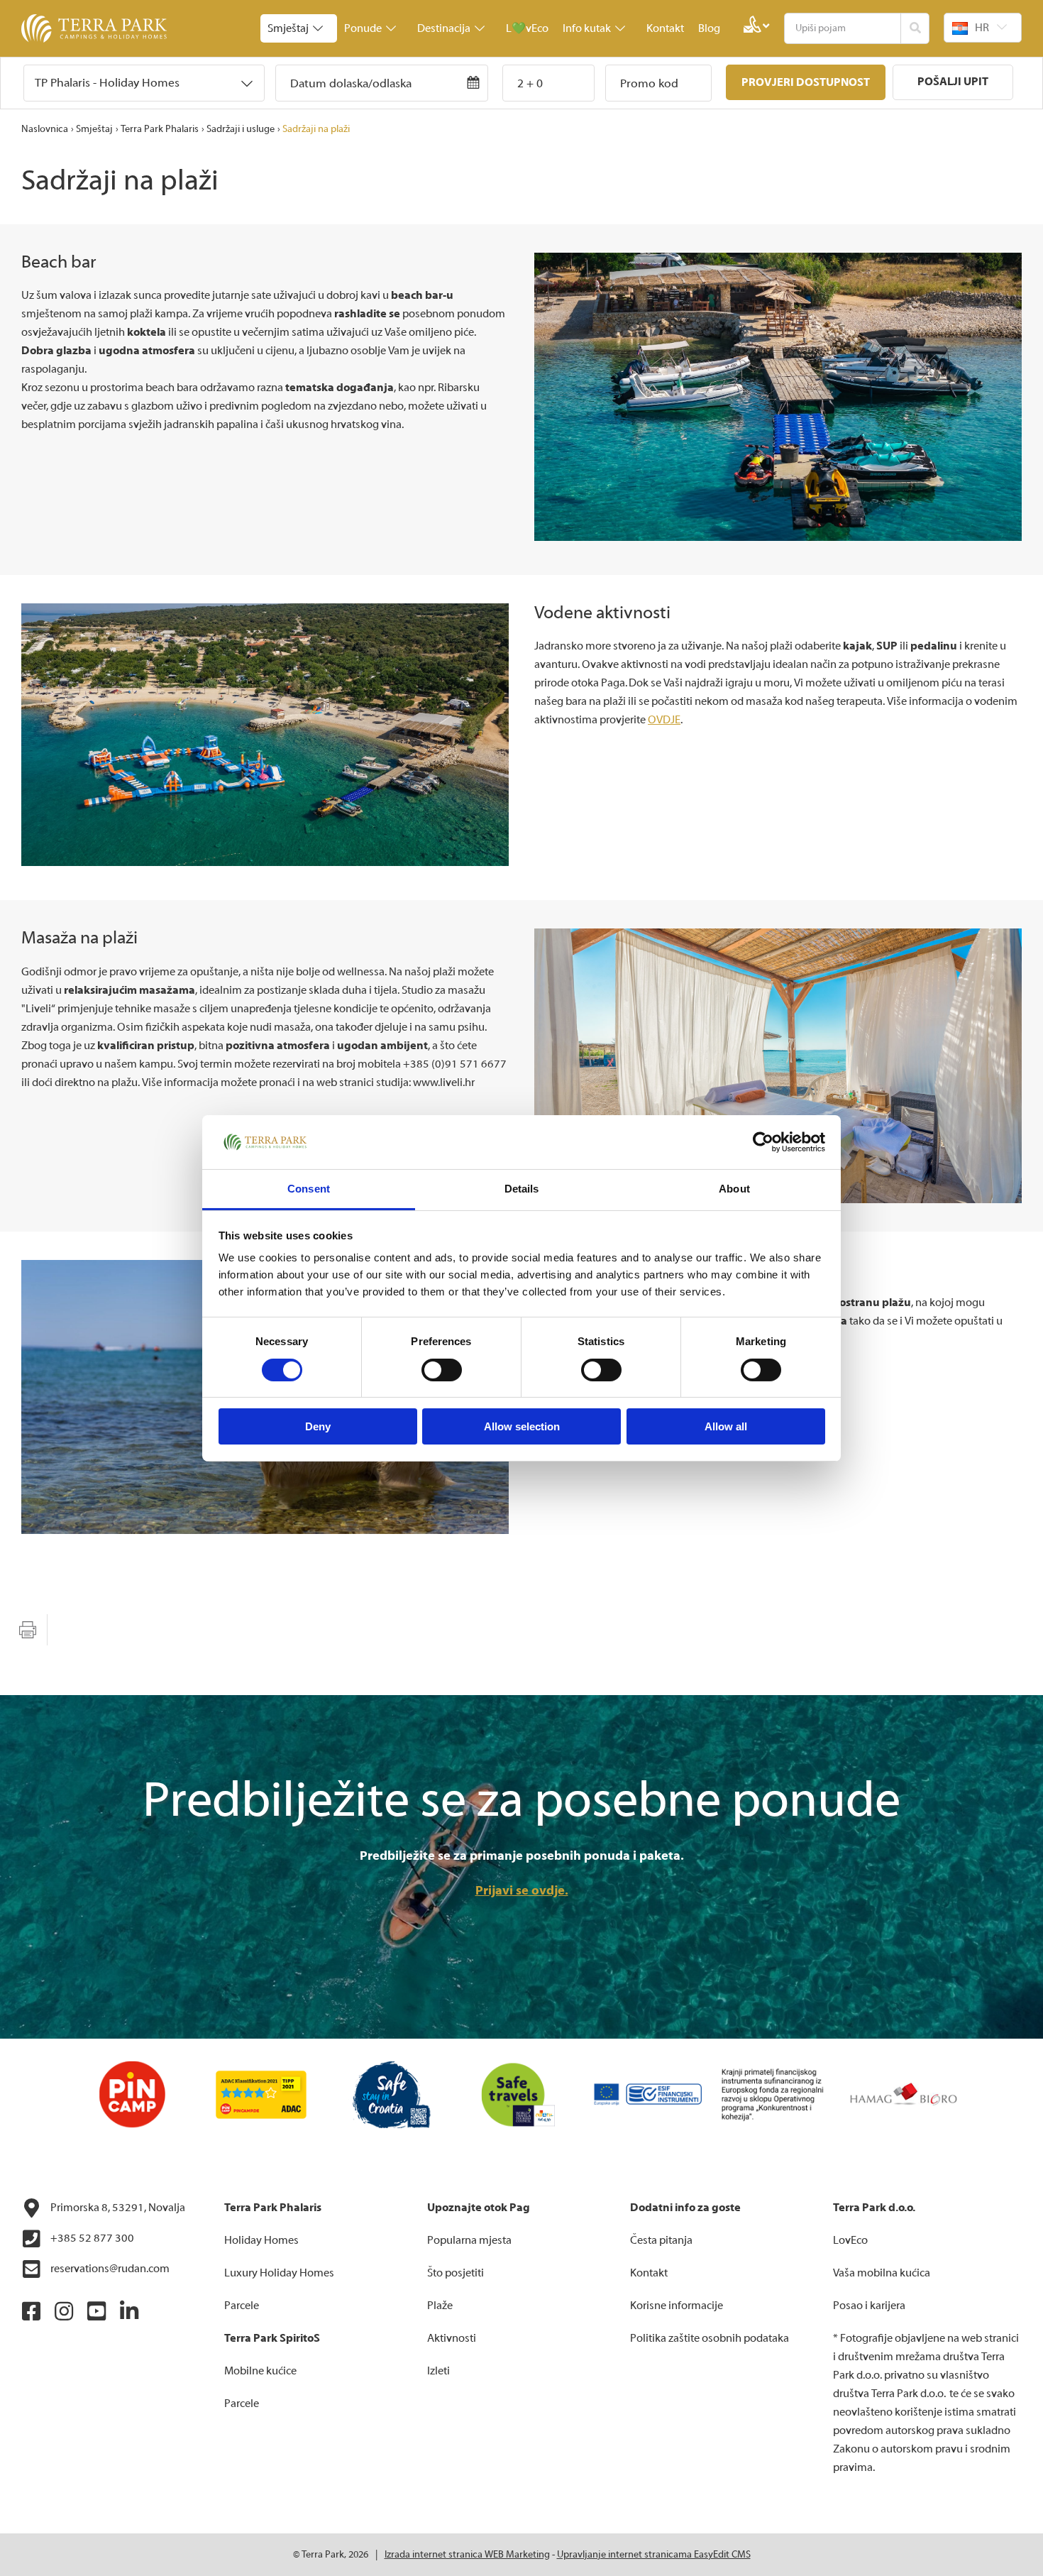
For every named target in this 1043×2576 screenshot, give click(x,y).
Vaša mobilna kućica (882, 2273)
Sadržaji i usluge (241, 129)
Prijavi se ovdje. (522, 1891)
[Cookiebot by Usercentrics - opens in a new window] (763, 1142)
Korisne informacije (677, 2306)
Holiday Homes (261, 2240)
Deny (318, 1426)
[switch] (442, 1370)
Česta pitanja (661, 2240)
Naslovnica (45, 129)
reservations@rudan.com (109, 2269)
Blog (709, 28)
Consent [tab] (309, 1189)
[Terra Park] (96, 28)
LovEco (850, 2240)
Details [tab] (522, 1189)
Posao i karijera (869, 2306)
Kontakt (665, 28)
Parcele (242, 2306)
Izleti (438, 2371)
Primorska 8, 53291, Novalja (117, 2208)
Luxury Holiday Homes (279, 2273)
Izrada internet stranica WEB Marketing (467, 2555)
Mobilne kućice (260, 2371)
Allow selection (522, 1426)
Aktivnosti (452, 2338)
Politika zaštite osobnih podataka (710, 2338)
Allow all (726, 1426)
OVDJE (664, 720)
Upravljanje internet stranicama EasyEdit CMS (654, 2555)
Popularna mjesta (469, 2240)
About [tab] (734, 1189)
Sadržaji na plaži (316, 129)
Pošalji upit (953, 82)
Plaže (440, 2306)
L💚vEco (527, 28)
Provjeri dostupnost (806, 82)
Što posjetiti (456, 2273)
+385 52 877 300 (91, 2238)
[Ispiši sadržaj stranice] (28, 1630)
